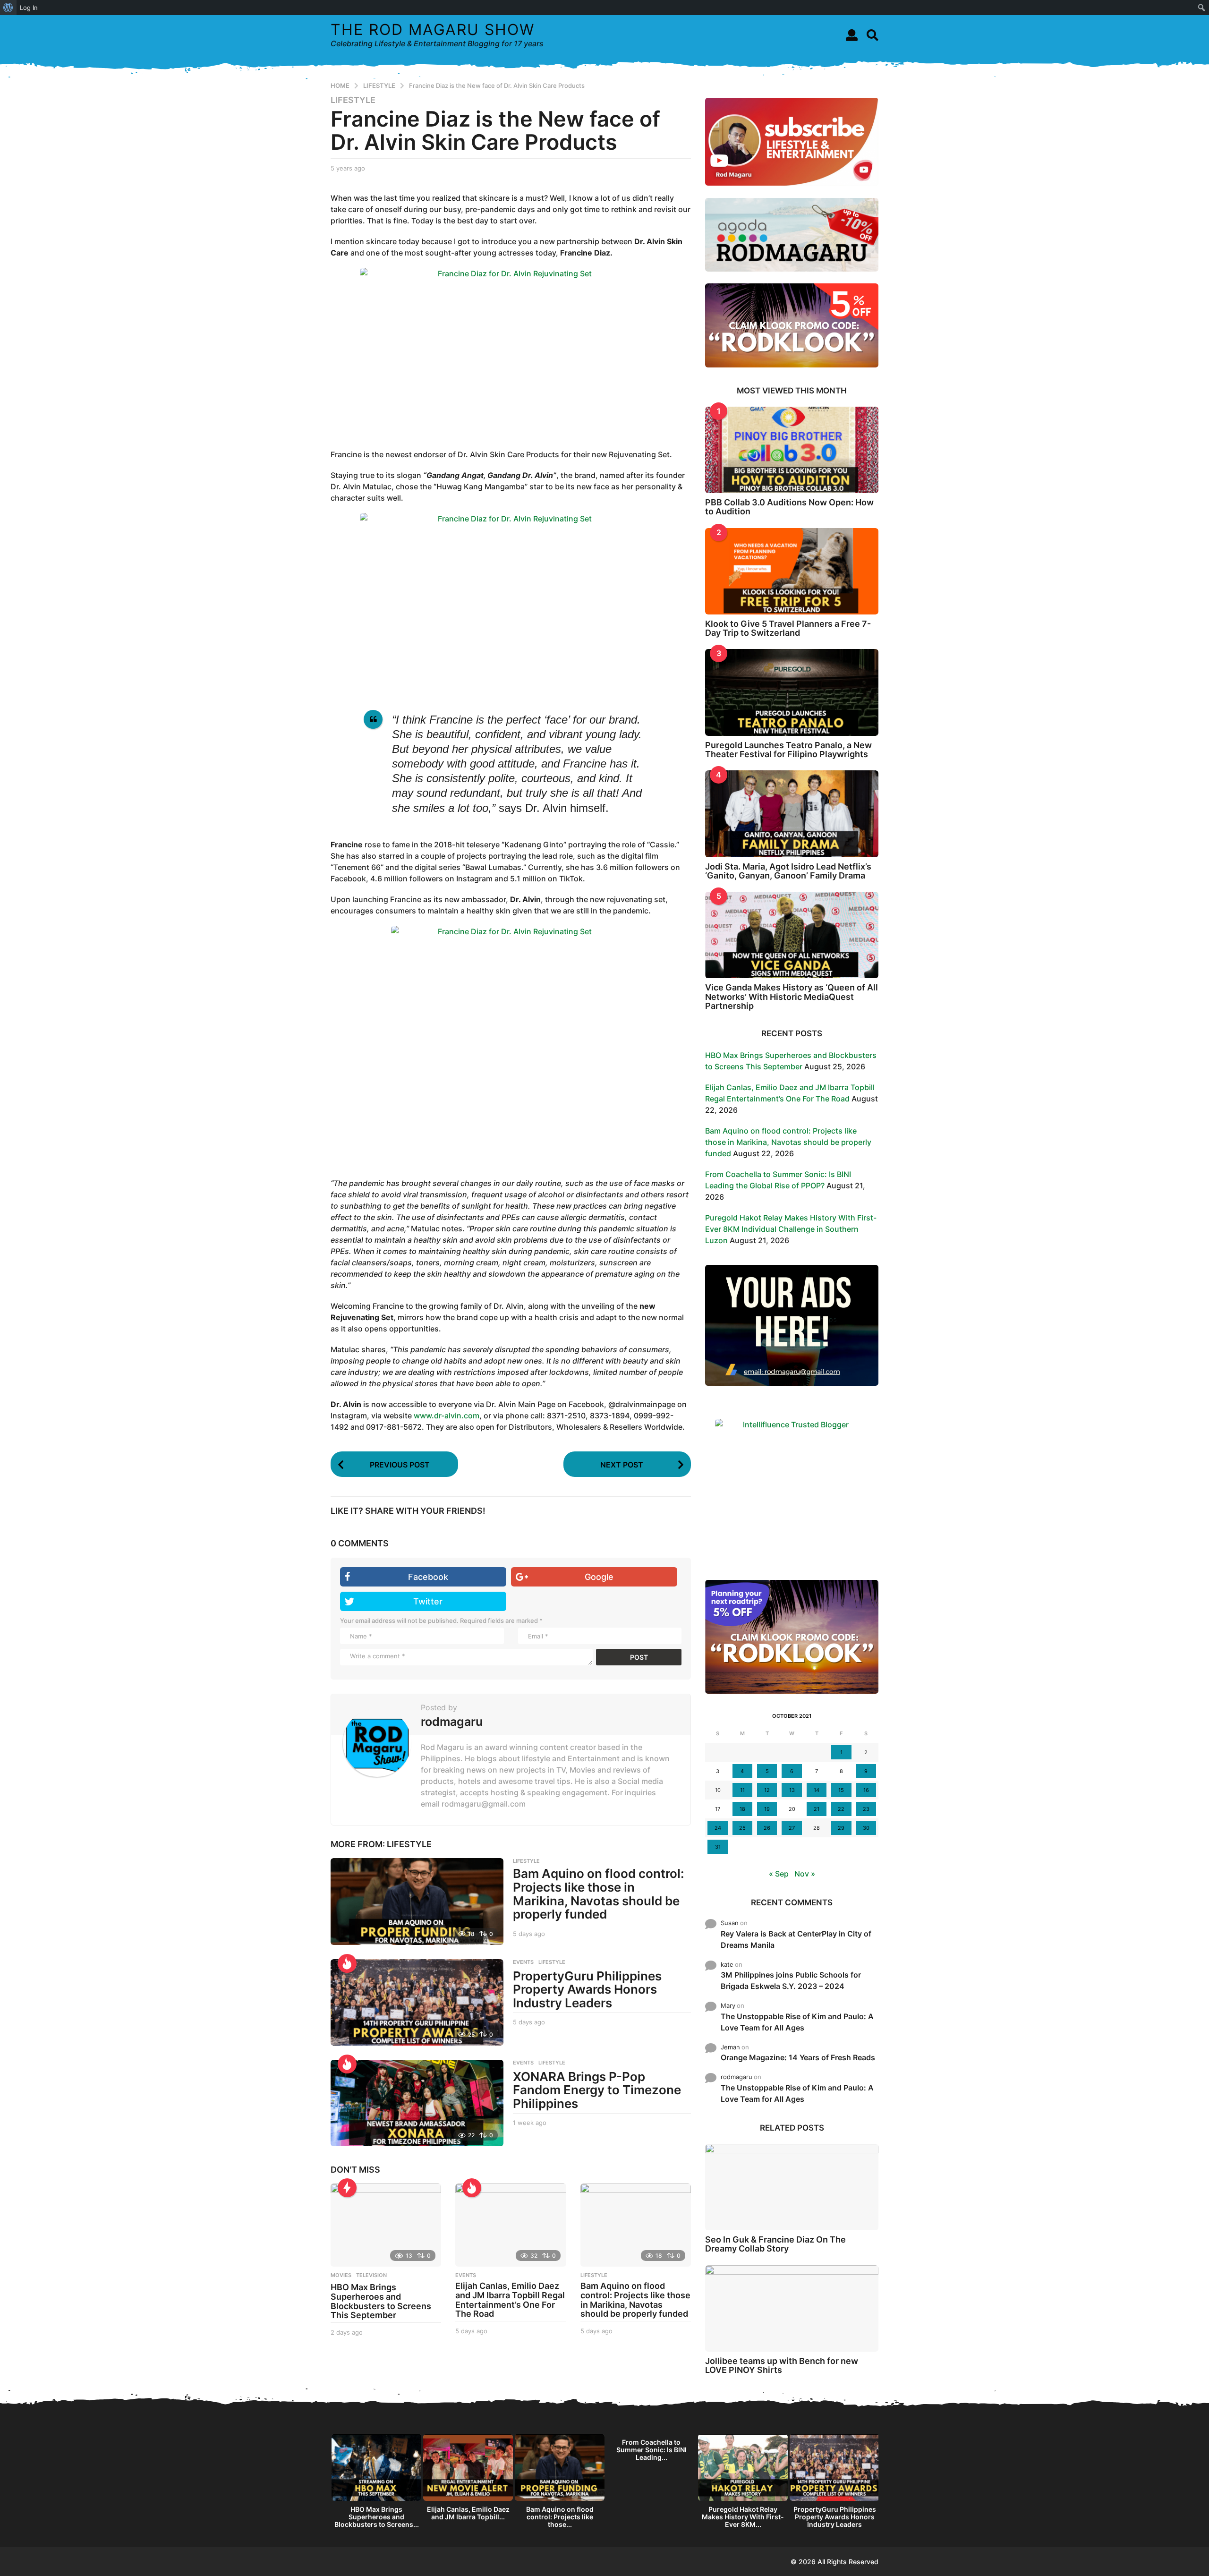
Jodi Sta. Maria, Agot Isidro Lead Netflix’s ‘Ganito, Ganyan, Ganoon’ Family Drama (788, 871)
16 (866, 1790)
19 (767, 1809)
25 (742, 1828)
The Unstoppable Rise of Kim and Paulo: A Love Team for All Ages (797, 2022)
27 (792, 1828)
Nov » (805, 1874)
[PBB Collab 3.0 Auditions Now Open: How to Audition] (792, 450)
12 (767, 1790)
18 (742, 1809)
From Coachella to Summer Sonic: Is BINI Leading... (651, 2450)
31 (718, 1847)
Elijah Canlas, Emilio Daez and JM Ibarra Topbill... (468, 2513)
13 (792, 1790)
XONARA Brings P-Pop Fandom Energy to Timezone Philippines (597, 2090)
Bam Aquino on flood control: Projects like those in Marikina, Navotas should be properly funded (599, 1894)
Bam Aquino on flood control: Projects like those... (560, 2517)
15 (841, 1790)
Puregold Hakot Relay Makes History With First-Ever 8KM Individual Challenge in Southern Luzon (791, 1229)
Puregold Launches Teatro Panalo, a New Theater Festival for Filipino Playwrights (788, 750)
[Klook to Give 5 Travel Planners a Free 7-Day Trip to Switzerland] (792, 571)
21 (817, 1809)
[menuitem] (8, 8)
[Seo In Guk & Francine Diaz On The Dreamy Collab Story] (792, 2187)
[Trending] (347, 2188)
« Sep (779, 1874)
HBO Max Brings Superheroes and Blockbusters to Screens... (377, 2517)
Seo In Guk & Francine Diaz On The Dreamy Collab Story (775, 2244)
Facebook (428, 1577)
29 (841, 1828)
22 (841, 1809)
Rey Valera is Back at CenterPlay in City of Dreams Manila (796, 1939)
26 (767, 1828)
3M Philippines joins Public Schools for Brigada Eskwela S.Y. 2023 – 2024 (791, 1980)
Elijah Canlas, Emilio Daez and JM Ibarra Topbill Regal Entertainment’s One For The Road (510, 2300)
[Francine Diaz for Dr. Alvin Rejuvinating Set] (511, 352)
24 (718, 1828)
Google (599, 1577)
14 (817, 1790)
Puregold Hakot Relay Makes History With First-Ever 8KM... (743, 2517)
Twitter (428, 1601)
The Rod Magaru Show (433, 30)
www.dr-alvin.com (447, 1416)
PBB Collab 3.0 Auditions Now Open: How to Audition (789, 507)
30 (866, 1828)
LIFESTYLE (353, 100)
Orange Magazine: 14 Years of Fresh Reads (798, 2057)
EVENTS (523, 1962)
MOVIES (341, 2275)
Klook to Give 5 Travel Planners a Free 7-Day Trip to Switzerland (788, 628)
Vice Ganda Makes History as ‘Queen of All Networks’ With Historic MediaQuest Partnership (792, 997)
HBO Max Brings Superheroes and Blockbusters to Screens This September (381, 2301)
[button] (852, 35)
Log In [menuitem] (29, 8)
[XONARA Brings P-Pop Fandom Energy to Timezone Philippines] (417, 2103)
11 (742, 1790)
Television (371, 2275)
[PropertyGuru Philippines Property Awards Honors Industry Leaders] (417, 2002)
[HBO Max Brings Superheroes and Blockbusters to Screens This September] (386, 2225)
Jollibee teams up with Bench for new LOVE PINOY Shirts (782, 2365)
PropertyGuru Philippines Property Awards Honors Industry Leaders (587, 1989)
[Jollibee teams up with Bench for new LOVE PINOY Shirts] (792, 2308)
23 (866, 1809)
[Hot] (347, 1963)
